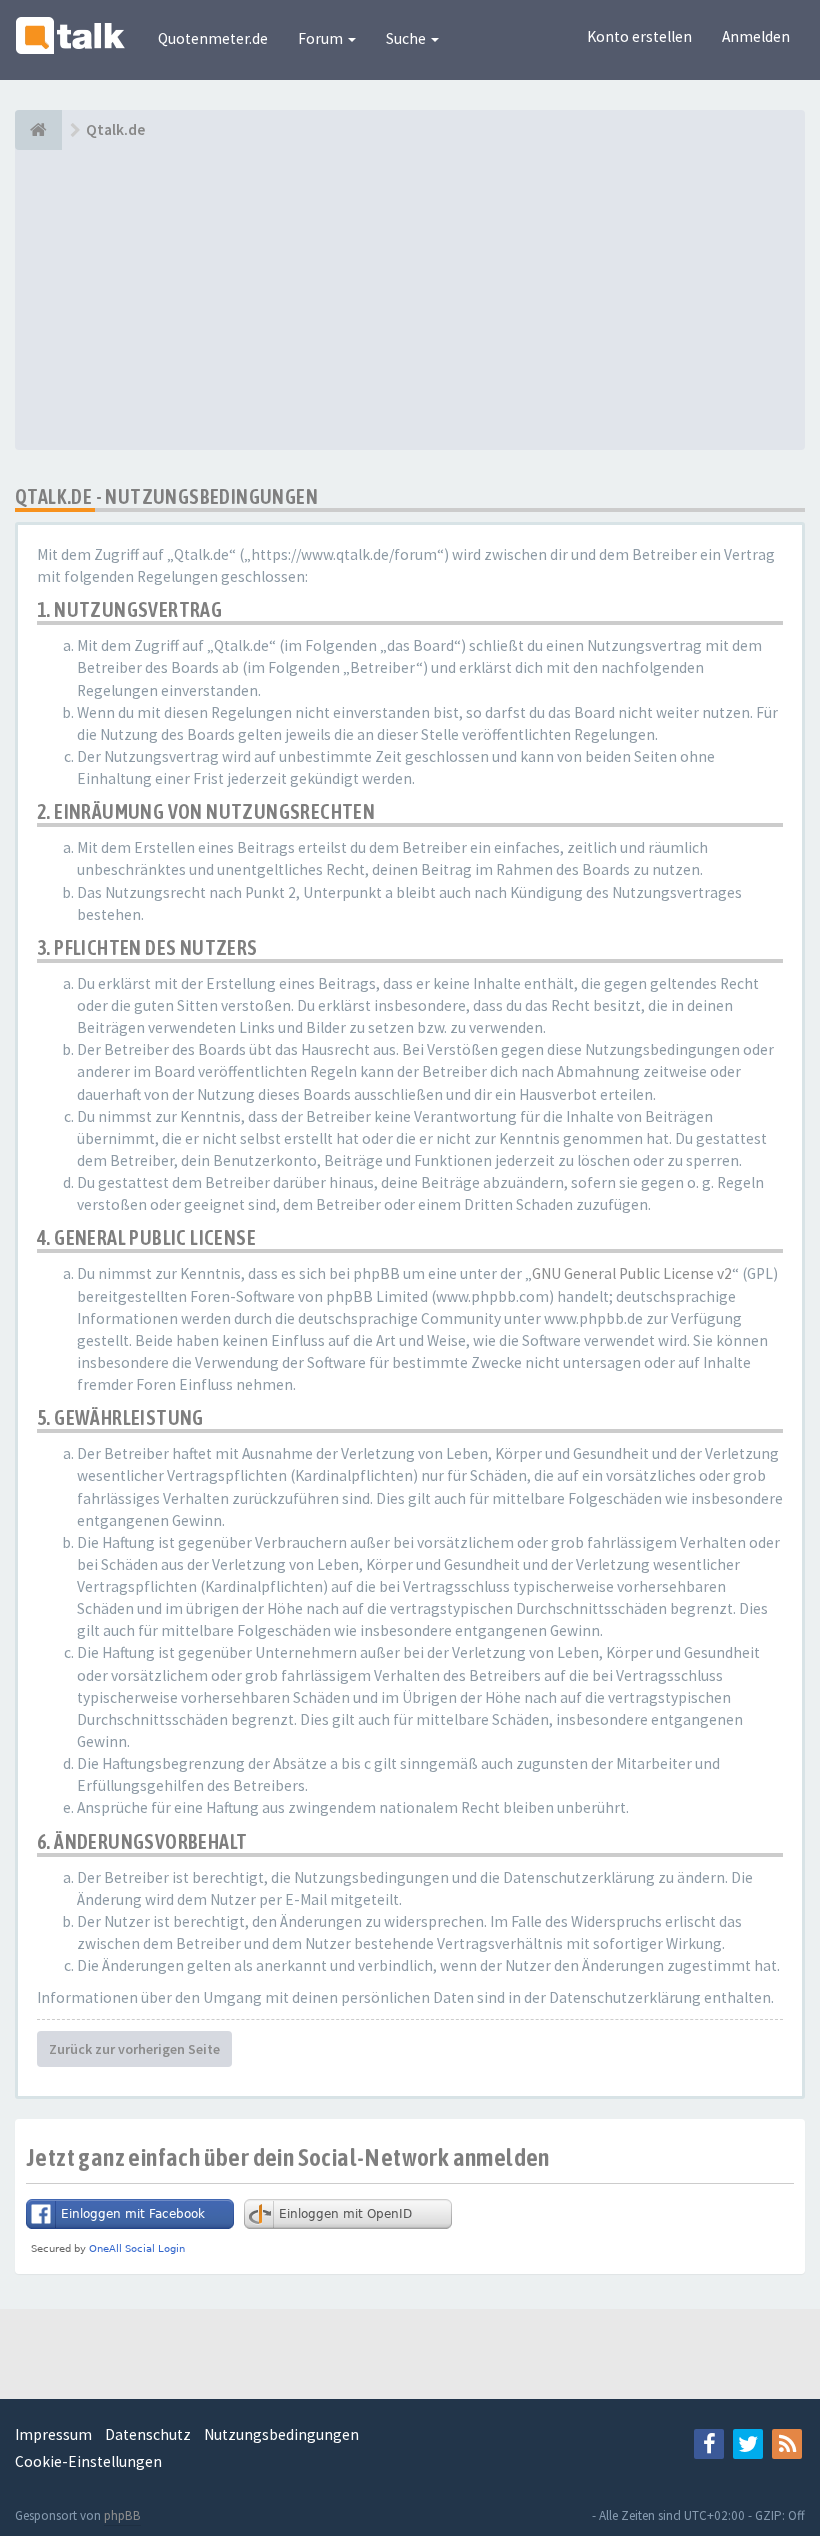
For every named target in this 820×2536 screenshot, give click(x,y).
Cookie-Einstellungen (88, 2461)
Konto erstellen (639, 36)
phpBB (122, 2515)
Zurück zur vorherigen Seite (134, 2049)
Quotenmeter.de (213, 38)
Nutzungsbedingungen (281, 2434)
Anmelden (756, 36)
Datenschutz (148, 2434)
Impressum (53, 2434)
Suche (407, 38)
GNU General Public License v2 (632, 1273)
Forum (322, 38)
